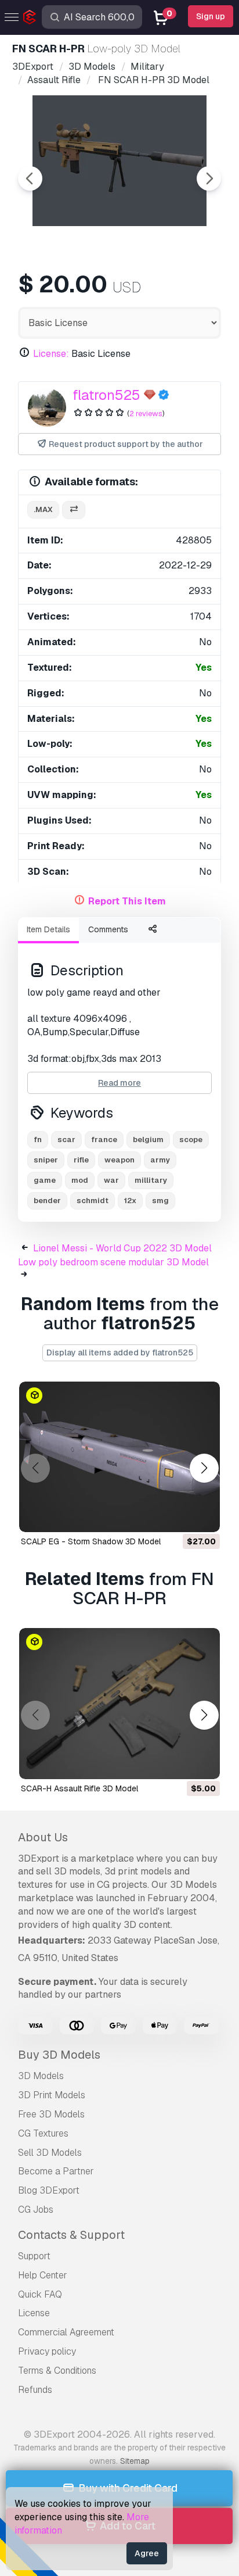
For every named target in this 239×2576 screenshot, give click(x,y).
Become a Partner (56, 2171)
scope (191, 1139)
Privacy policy (47, 2351)
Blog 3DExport (49, 2190)
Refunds (35, 2390)
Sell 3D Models (50, 2153)
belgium (148, 1139)
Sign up (211, 16)
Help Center (43, 2275)
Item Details (48, 929)
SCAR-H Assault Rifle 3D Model (79, 1788)
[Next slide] (209, 178)
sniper (46, 1160)
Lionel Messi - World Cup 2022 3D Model (122, 1248)
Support (34, 2256)
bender (47, 1201)
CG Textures (43, 2133)
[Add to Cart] (179, 1516)
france (104, 1139)
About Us (43, 1837)
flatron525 (106, 395)
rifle (81, 1160)
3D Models (41, 2076)
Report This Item (127, 901)
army (160, 1160)
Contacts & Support (71, 2235)
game (45, 1180)
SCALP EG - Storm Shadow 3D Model (91, 1541)
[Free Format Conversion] (74, 510)
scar (66, 1139)
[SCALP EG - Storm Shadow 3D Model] (119, 1457)
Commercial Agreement (66, 2332)
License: (51, 354)
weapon (119, 1160)
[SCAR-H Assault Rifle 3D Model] (119, 1704)
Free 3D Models (51, 2114)
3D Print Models (52, 2095)
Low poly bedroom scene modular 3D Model (113, 1262)
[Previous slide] (30, 178)
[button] (204, 1468)
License (34, 2313)
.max (43, 509)
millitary (151, 1180)
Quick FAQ (40, 2294)
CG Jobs (36, 2210)
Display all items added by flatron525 (120, 1353)
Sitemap (135, 2461)
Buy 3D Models (59, 2055)
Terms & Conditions (57, 2371)
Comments (108, 929)
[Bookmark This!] (203, 1516)
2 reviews (146, 414)
